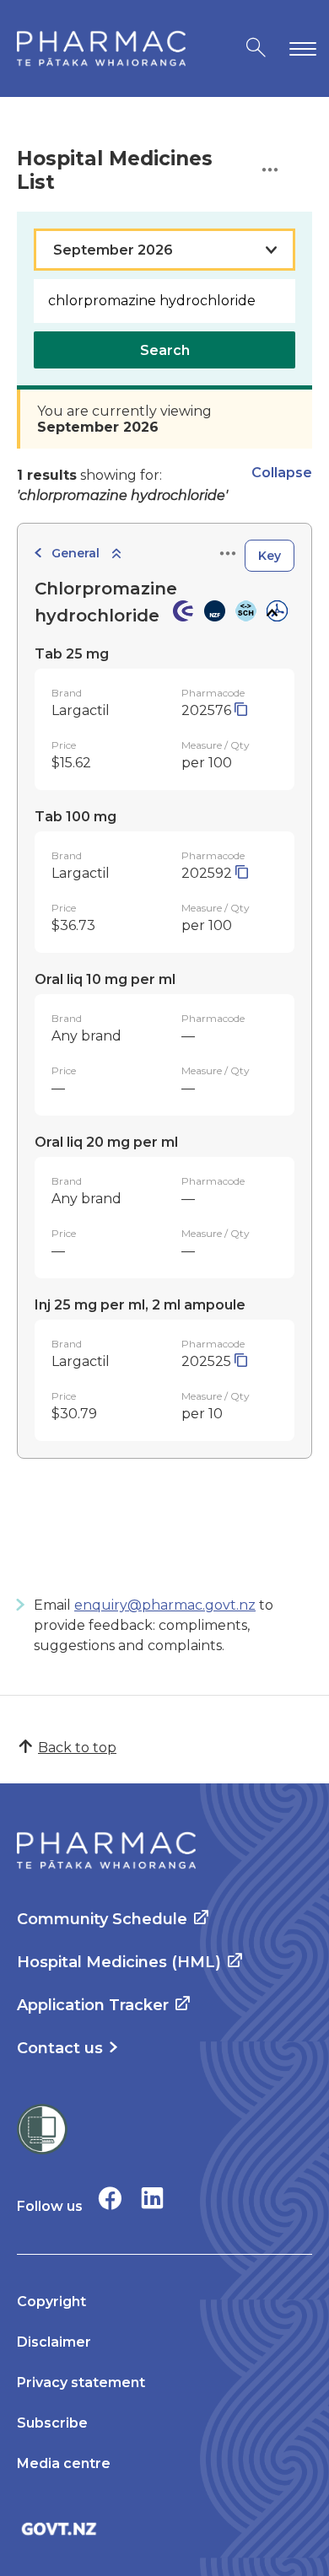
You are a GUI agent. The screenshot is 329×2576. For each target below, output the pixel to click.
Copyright (51, 2302)
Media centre (64, 2463)
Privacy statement (81, 2382)
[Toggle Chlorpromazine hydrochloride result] (271, 613)
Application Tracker (93, 2005)
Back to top (77, 1748)
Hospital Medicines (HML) (119, 1962)
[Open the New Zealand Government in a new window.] (164, 2528)
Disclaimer (54, 2342)
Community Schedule (102, 1919)
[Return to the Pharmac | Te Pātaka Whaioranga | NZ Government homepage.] (101, 48)
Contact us (60, 2048)
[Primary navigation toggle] (299, 48)
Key (270, 556)
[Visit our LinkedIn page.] (152, 2198)
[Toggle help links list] (270, 171)
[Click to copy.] (241, 710)
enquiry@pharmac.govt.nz (165, 1605)
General (76, 553)
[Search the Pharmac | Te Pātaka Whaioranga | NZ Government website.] (256, 48)
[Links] (228, 554)
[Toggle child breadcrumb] (116, 554)
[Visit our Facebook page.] (110, 2198)
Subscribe (52, 2423)
